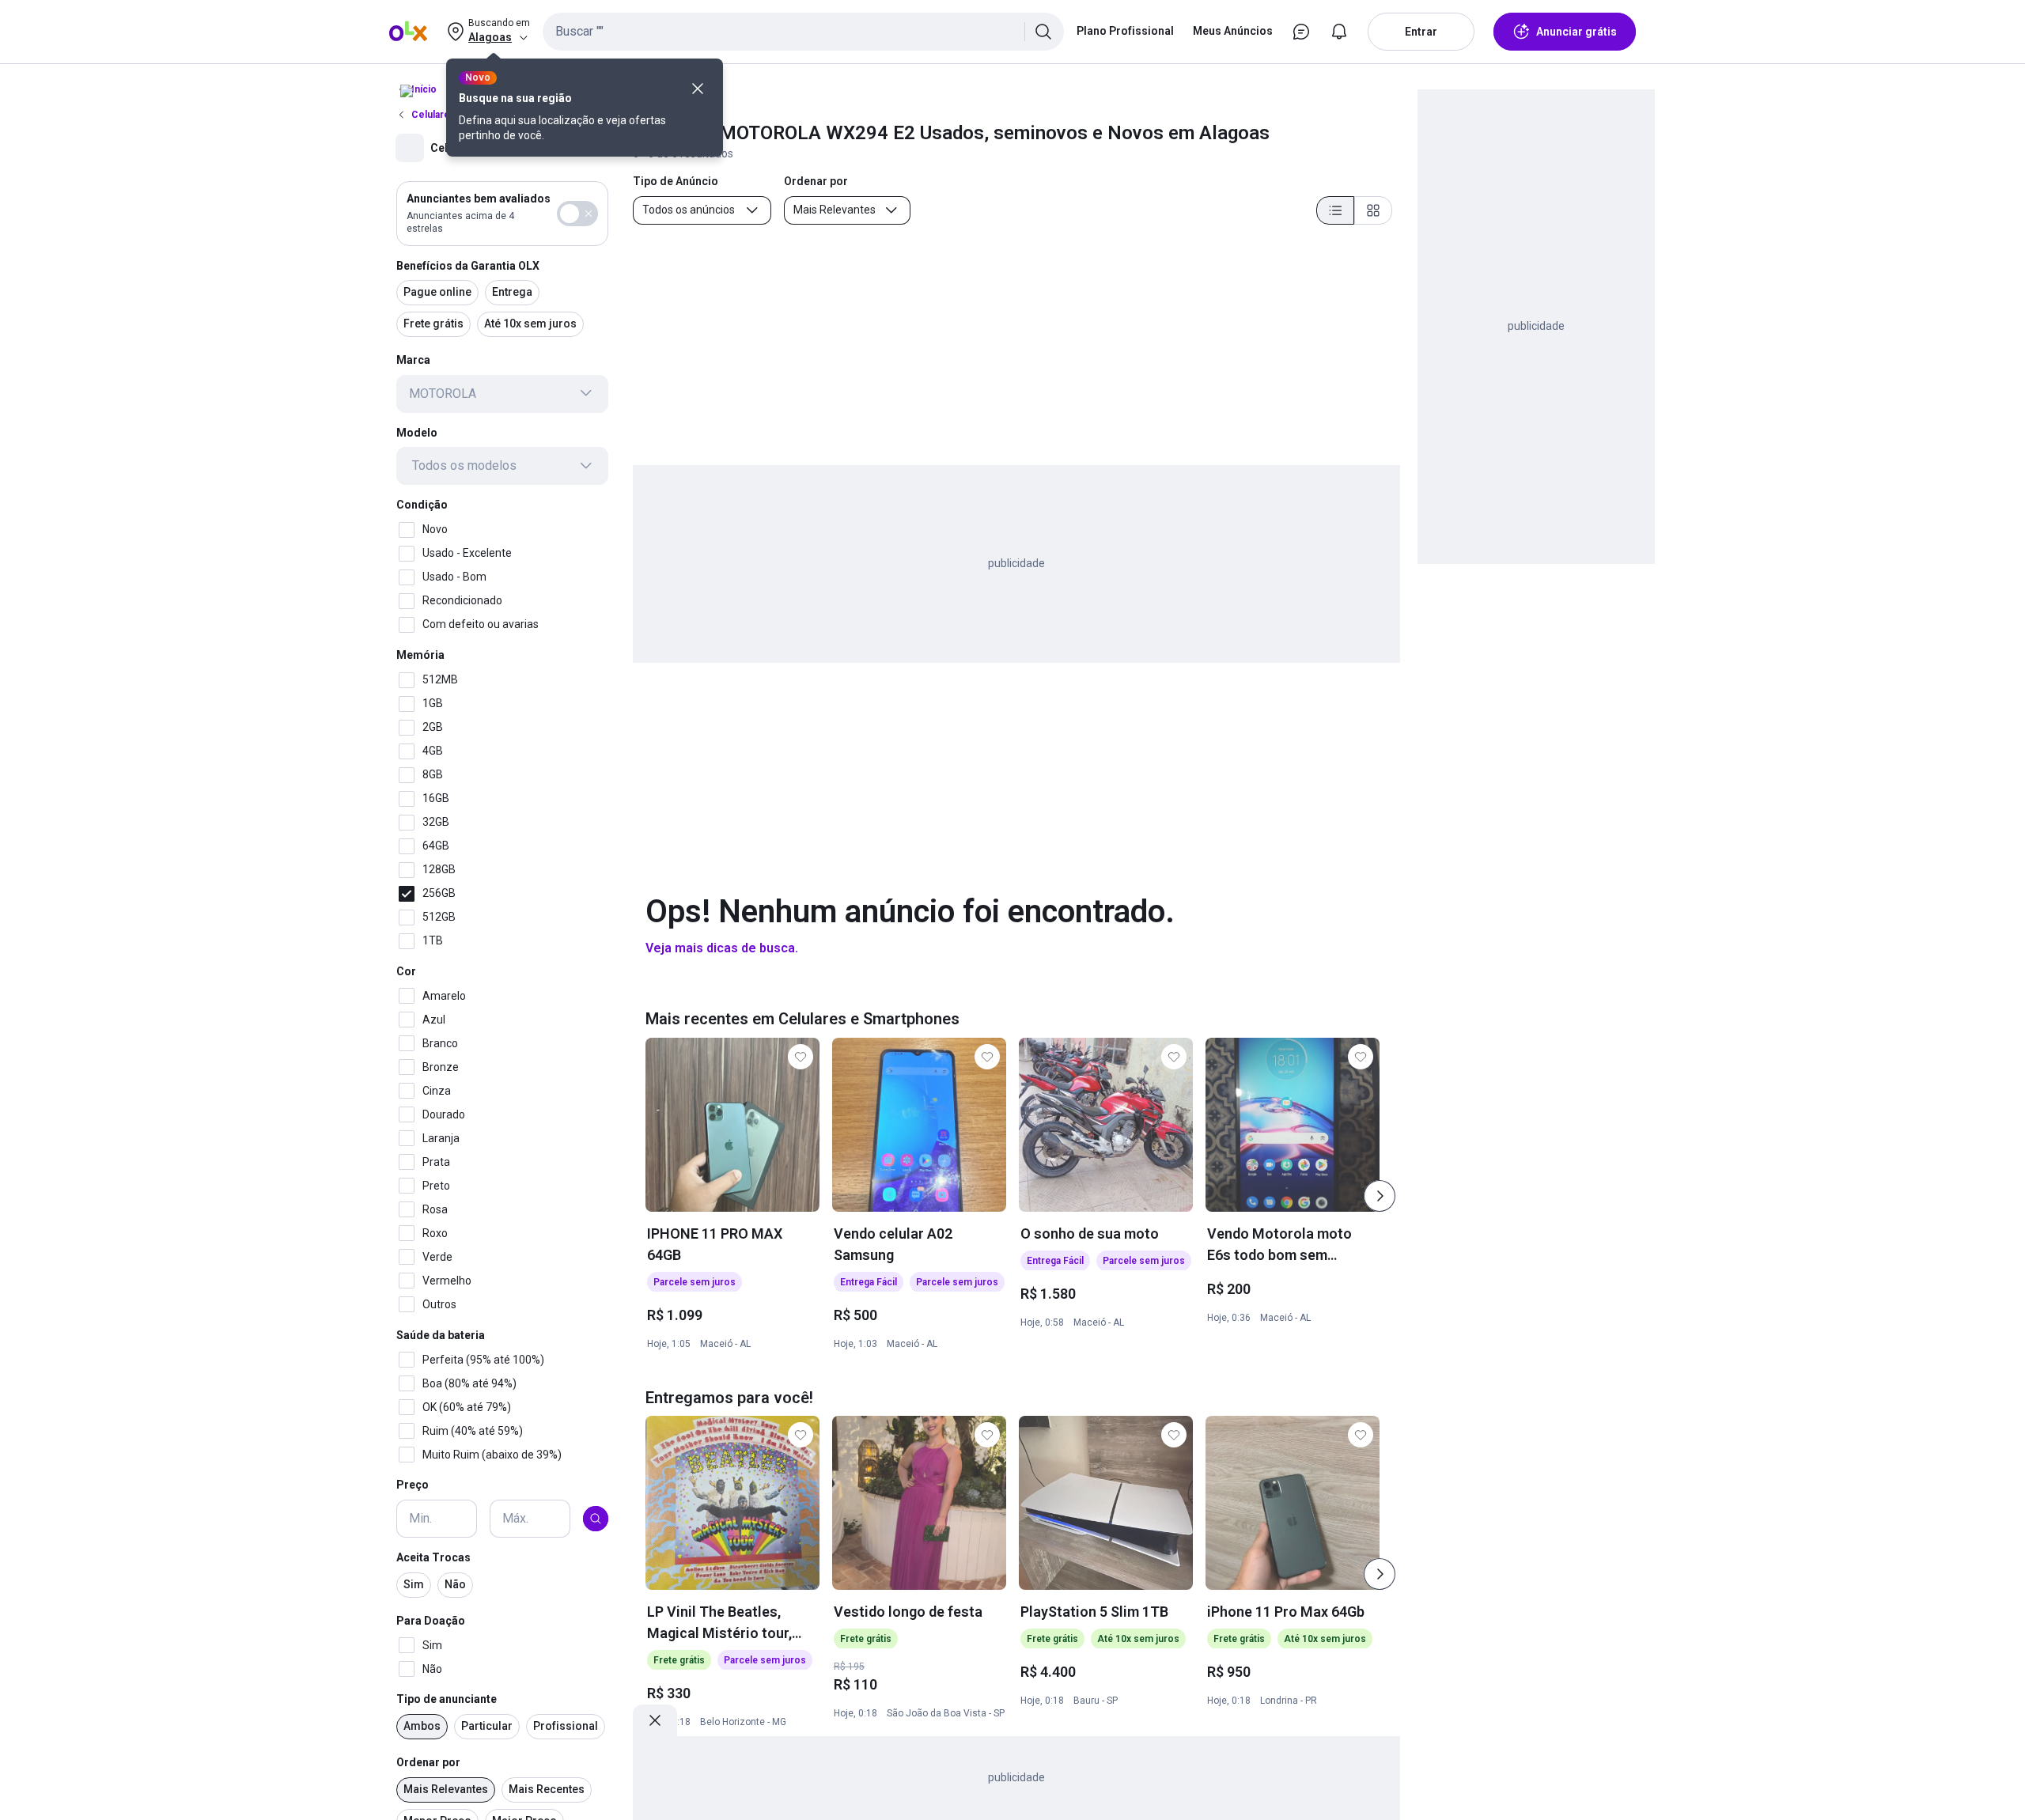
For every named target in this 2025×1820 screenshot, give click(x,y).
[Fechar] (698, 89)
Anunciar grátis (1576, 32)
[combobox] (803, 32)
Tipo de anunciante (447, 1699)
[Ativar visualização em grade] (1373, 210)
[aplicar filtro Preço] (596, 1519)
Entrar (1421, 32)
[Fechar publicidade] (655, 1720)
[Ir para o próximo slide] (1380, 1196)
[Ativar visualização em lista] (1335, 210)
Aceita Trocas (433, 1557)
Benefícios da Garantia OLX (468, 265)
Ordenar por (428, 1762)
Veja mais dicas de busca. (722, 948)
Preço (413, 1485)
